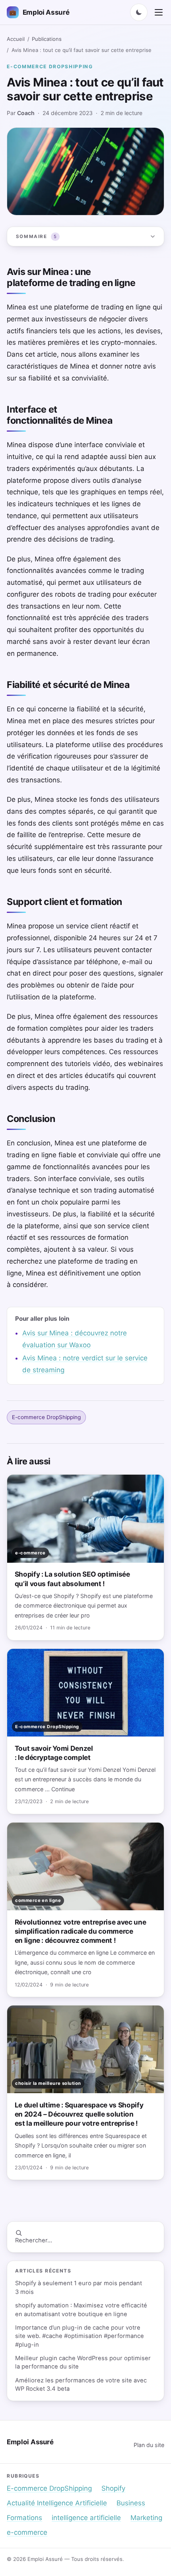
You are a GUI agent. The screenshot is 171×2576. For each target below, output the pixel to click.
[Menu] (159, 12)
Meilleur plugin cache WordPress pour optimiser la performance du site (83, 2362)
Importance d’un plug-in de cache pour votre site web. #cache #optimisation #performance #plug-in (80, 2336)
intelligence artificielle (86, 2518)
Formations (24, 2518)
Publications (47, 39)
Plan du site (149, 2445)
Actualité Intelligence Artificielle (57, 2503)
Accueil (16, 39)
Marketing (146, 2518)
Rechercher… (34, 2240)
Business (131, 2503)
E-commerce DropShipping (50, 66)
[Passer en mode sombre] (139, 12)
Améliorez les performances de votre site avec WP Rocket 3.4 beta (81, 2385)
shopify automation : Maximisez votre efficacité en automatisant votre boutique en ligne (81, 2310)
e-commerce (27, 2532)
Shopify (113, 2488)
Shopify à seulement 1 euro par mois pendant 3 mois (79, 2287)
